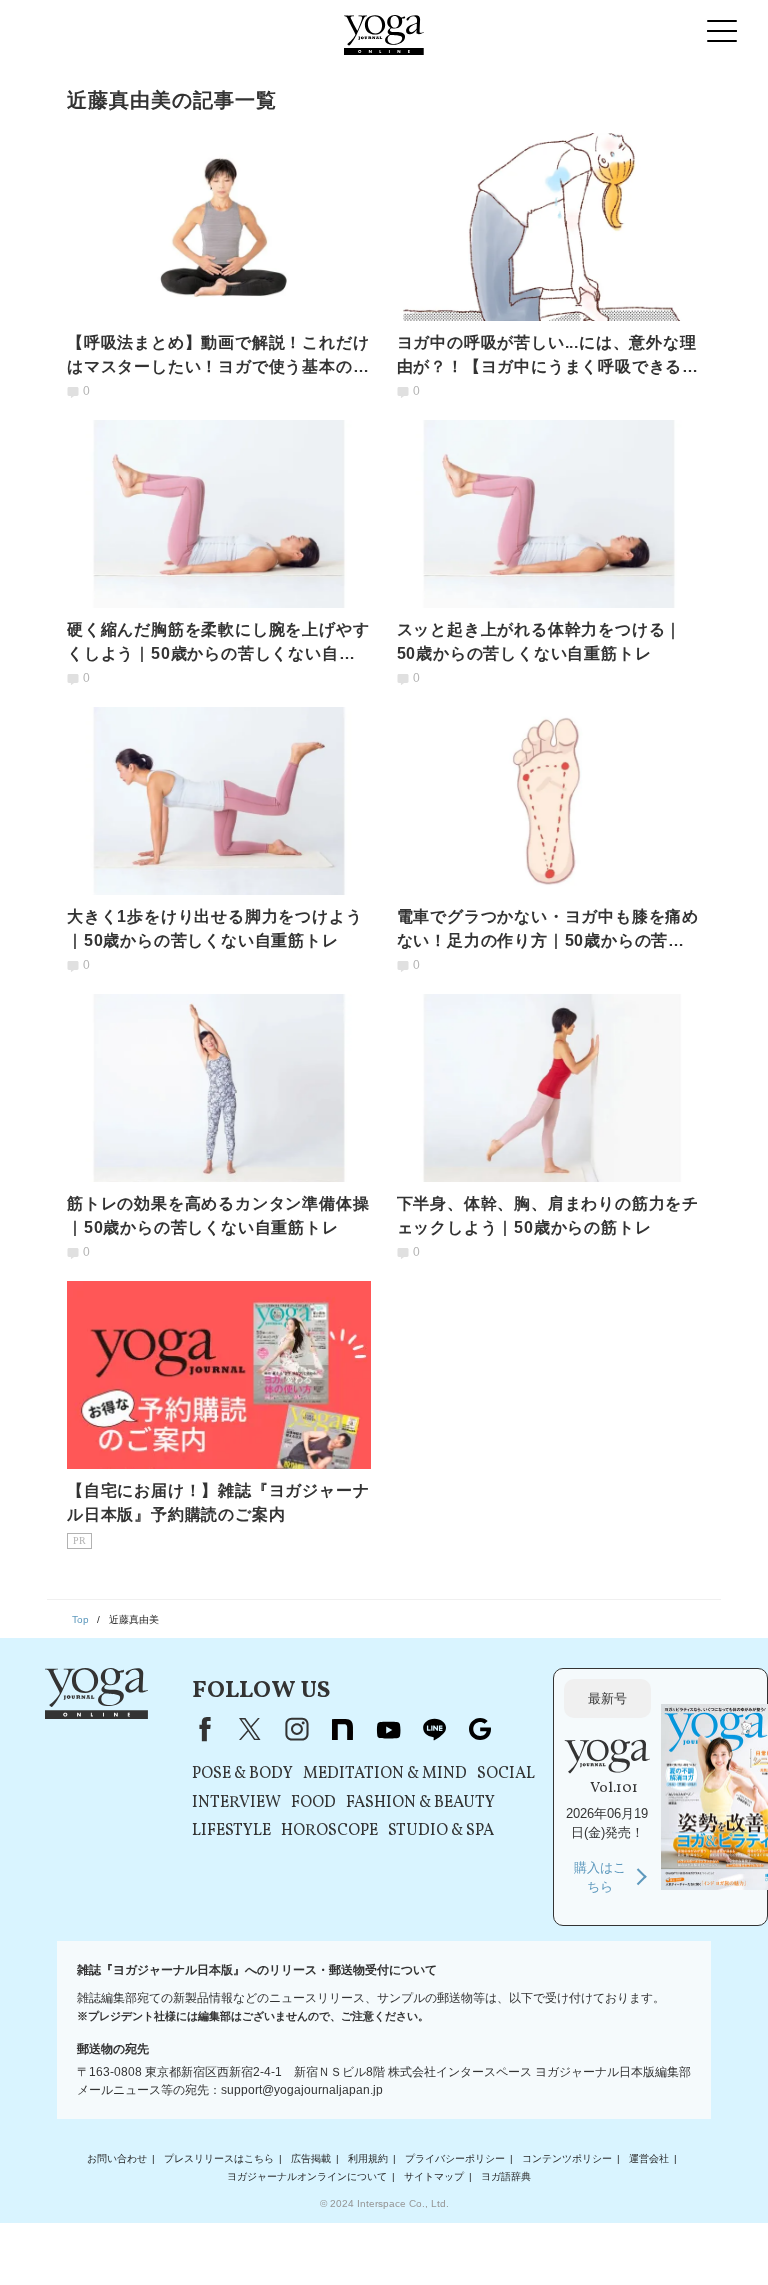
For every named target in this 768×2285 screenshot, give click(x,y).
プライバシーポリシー (455, 2158)
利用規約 (368, 2158)
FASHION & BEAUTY (420, 1803)
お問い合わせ (117, 2158)
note (342, 1729)
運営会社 (649, 2158)
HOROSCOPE (329, 1831)
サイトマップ (434, 2176)
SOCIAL (506, 1774)
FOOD (313, 1803)
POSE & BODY (242, 1774)
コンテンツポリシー (567, 2158)
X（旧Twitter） (250, 1729)
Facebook (201, 1729)
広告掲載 (311, 2158)
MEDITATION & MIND (385, 1774)
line (434, 1729)
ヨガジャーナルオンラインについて (307, 2176)
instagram (296, 1729)
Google (480, 1729)
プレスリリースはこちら (219, 2158)
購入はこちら (600, 1877)
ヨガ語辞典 (506, 2176)
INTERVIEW (236, 1803)
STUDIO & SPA (441, 1831)
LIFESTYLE (231, 1831)
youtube (388, 1729)
